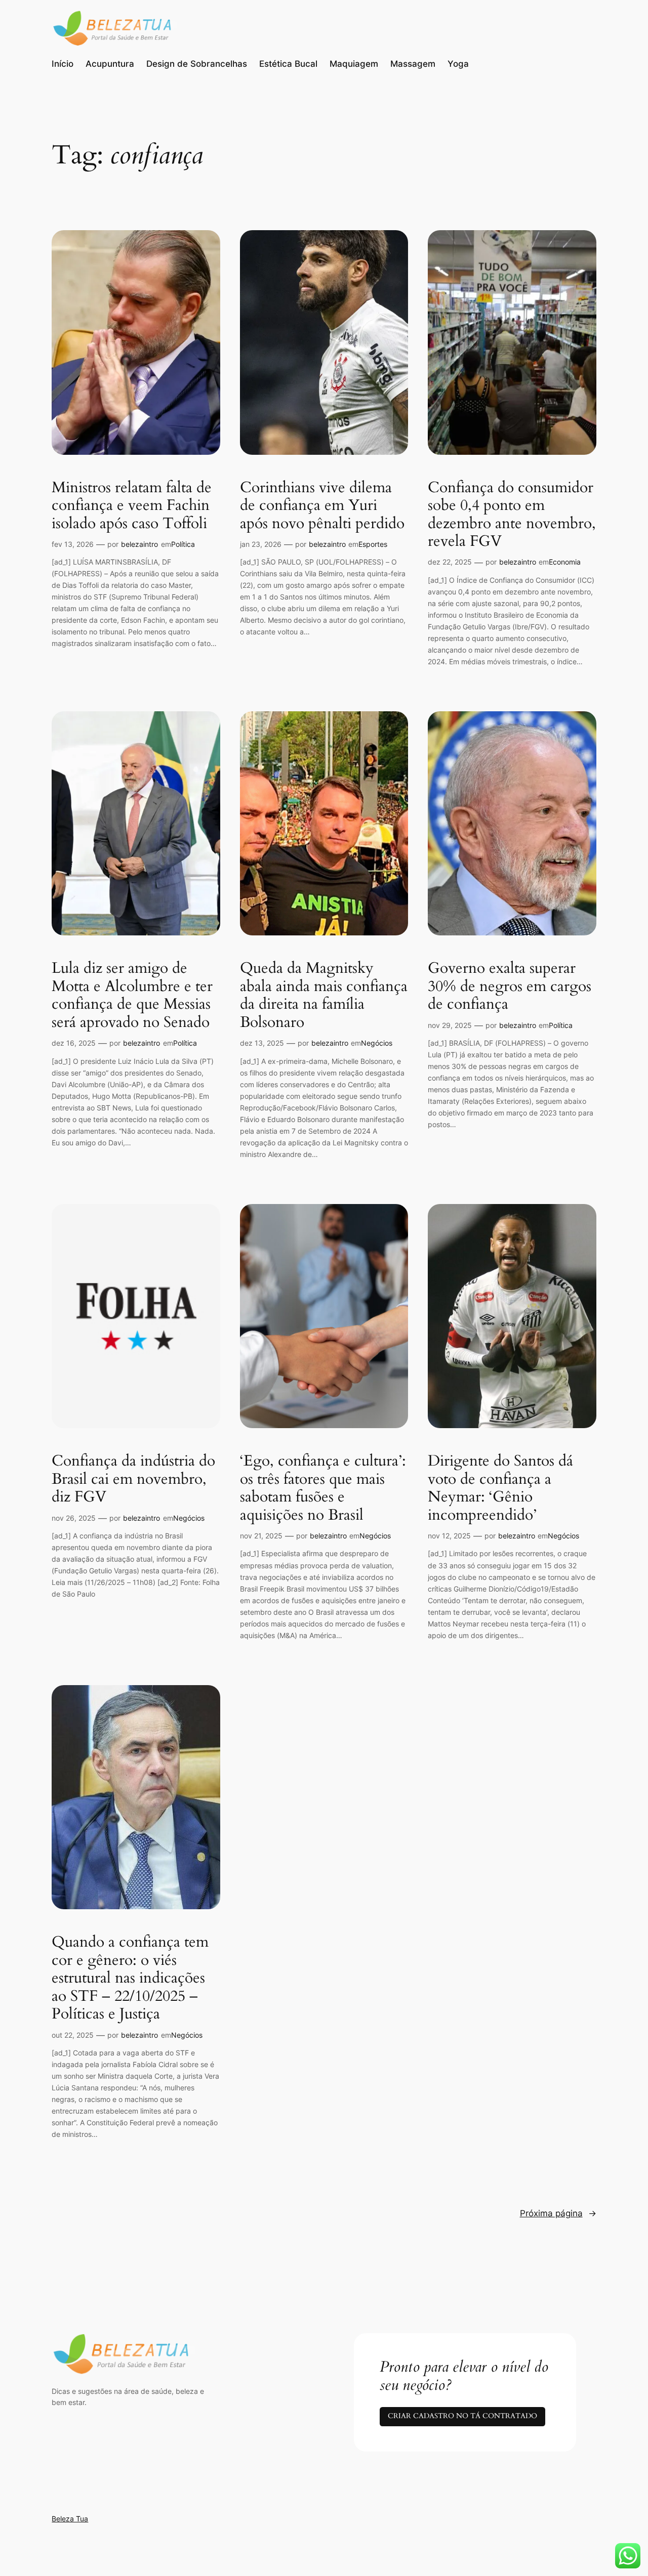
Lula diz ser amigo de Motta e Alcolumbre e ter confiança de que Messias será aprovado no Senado (132, 996)
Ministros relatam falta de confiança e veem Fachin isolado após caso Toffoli (132, 506)
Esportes (373, 544)
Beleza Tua (70, 2519)
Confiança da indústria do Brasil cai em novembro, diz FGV (133, 1479)
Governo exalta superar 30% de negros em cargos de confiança (510, 987)
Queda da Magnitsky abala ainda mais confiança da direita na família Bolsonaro (324, 996)
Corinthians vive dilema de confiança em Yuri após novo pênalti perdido (322, 506)
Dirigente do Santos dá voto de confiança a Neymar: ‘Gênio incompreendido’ (500, 1488)
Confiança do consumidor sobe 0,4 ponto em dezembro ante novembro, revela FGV (512, 515)
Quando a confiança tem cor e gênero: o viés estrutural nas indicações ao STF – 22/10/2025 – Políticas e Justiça (130, 1979)
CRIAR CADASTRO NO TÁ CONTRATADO (462, 2416)
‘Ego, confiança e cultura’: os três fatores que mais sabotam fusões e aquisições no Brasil (323, 1488)
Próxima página (558, 2213)
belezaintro (139, 544)
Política (183, 544)
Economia (565, 562)
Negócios (377, 1043)
